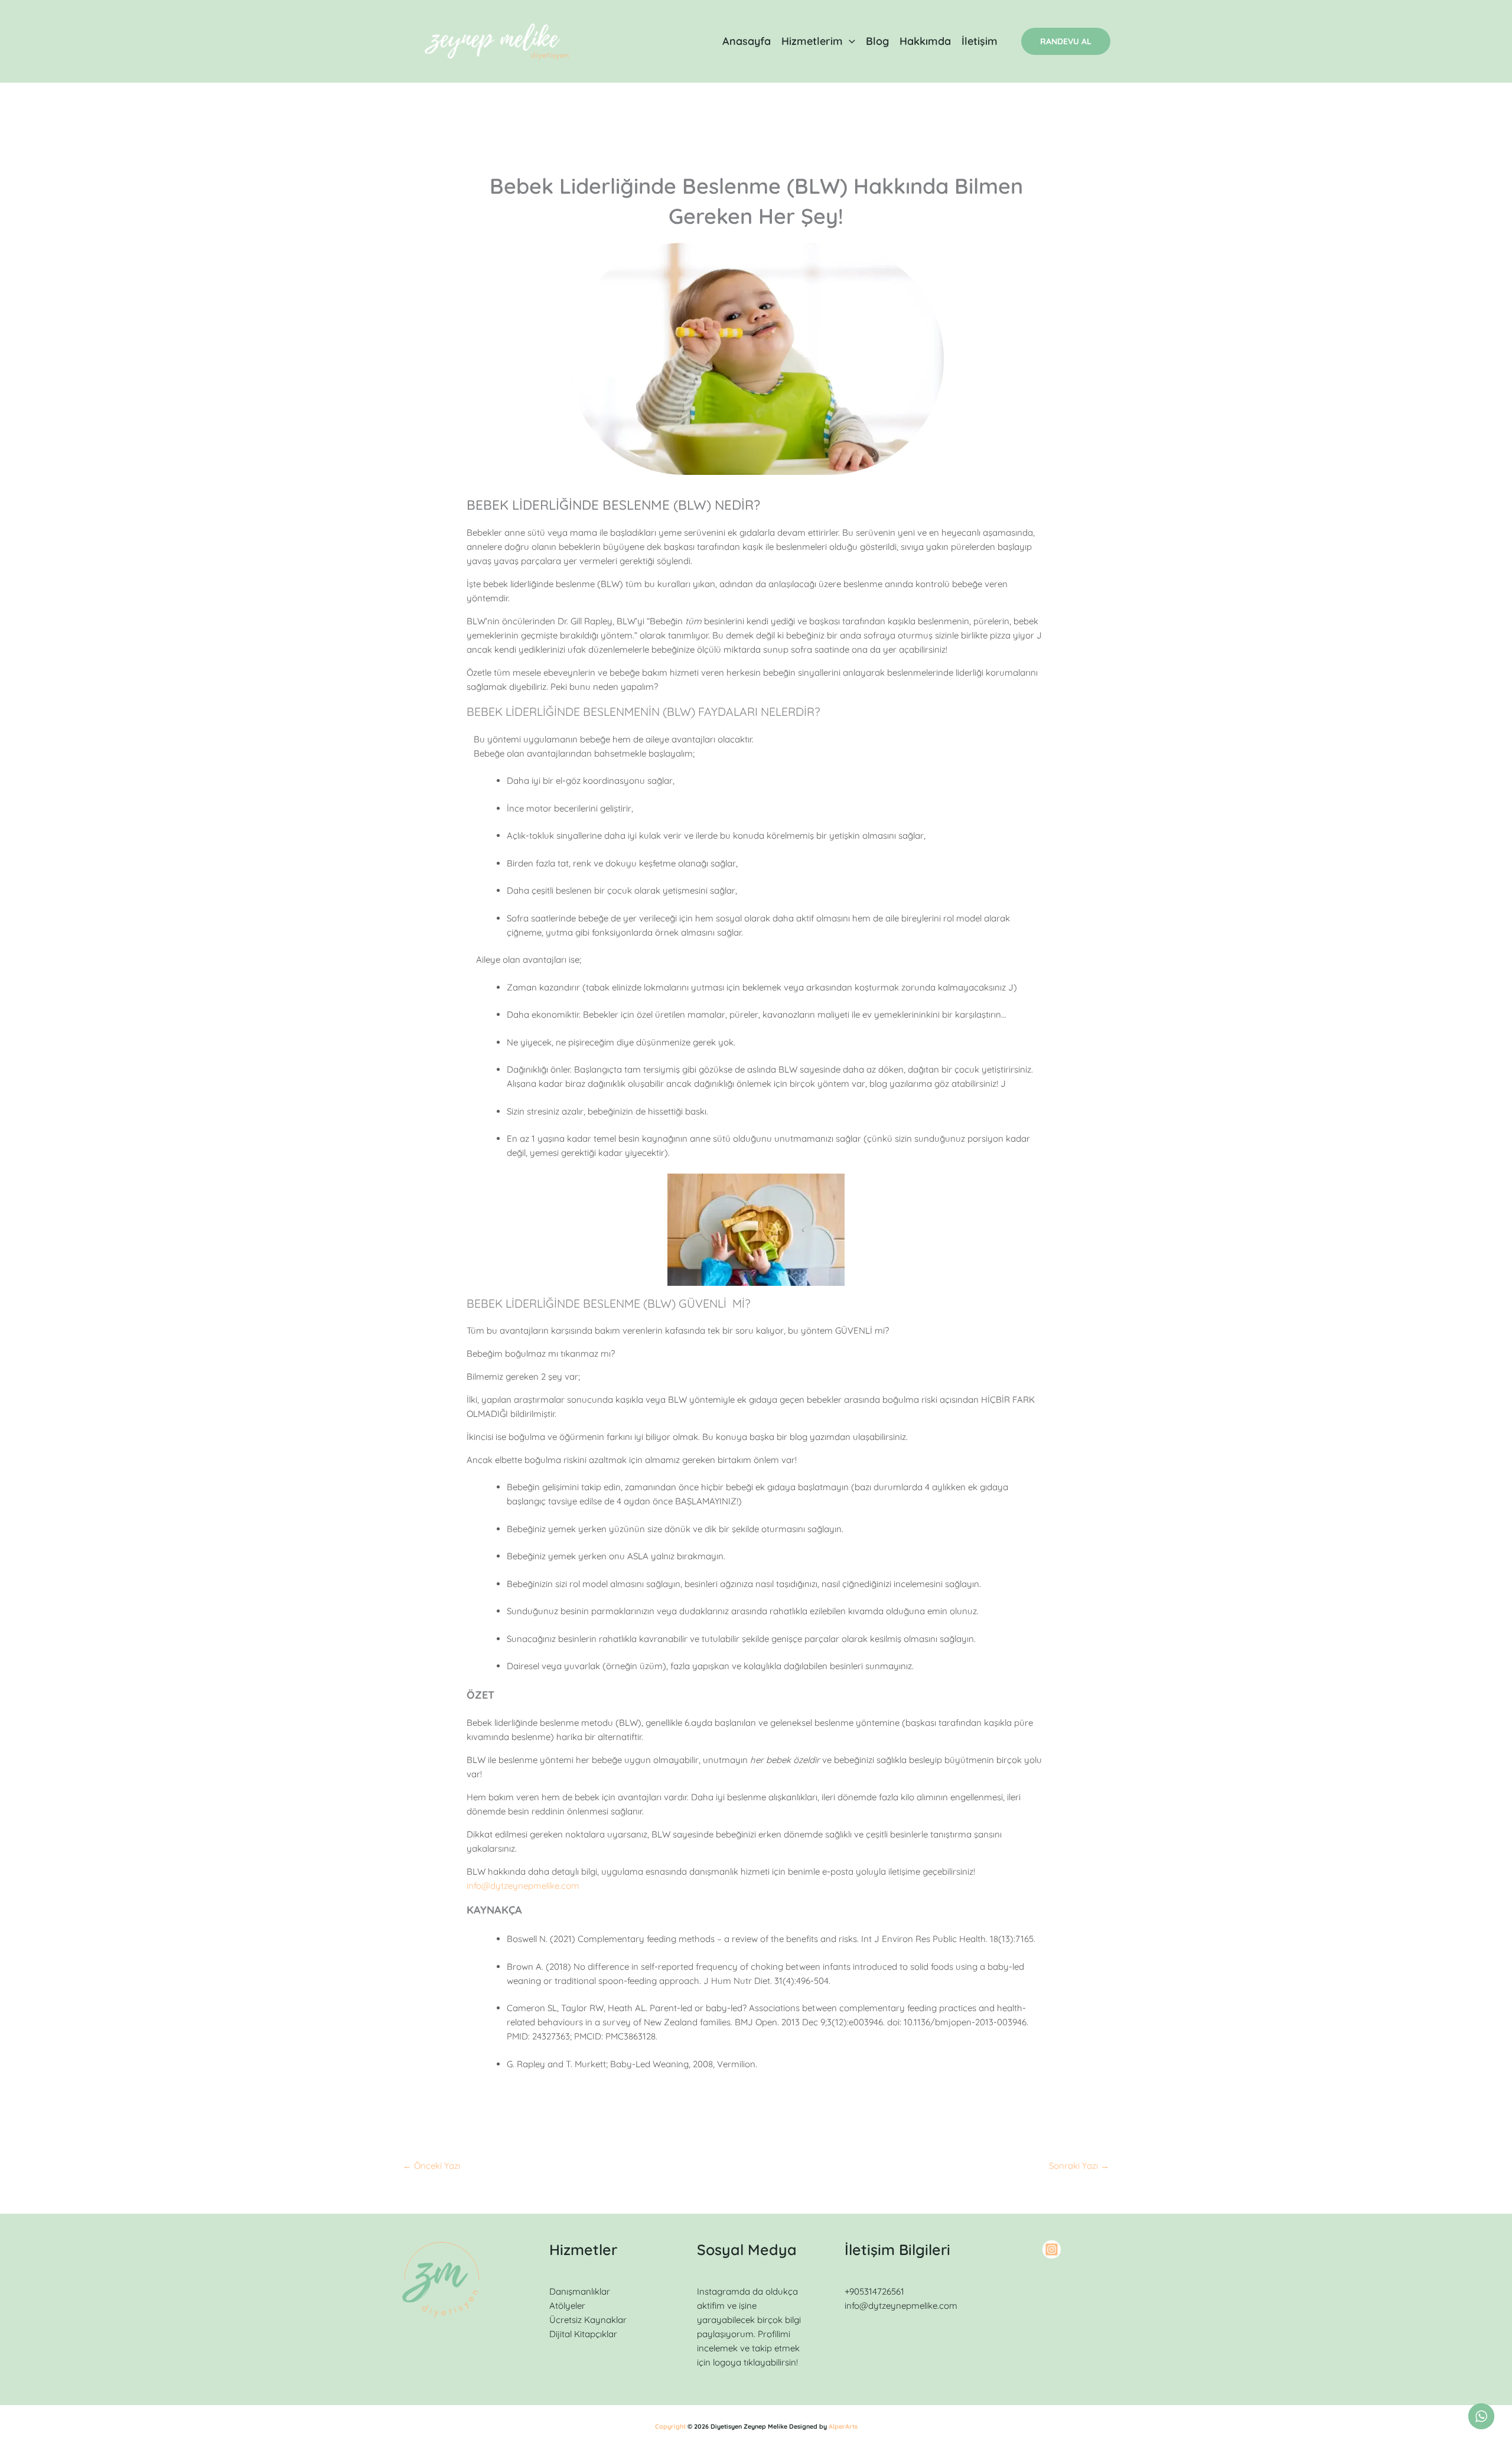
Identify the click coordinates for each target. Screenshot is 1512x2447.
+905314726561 (874, 2291)
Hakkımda (925, 41)
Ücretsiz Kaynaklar (588, 2320)
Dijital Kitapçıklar (583, 2334)
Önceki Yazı (431, 2166)
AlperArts (843, 2426)
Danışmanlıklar (580, 2291)
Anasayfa (747, 41)
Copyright (670, 2426)
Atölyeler (567, 2306)
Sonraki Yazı (1079, 2166)
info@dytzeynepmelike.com (523, 1886)
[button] (849, 41)
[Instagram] (1052, 2249)
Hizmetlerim (812, 41)
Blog (877, 41)
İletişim (980, 41)
